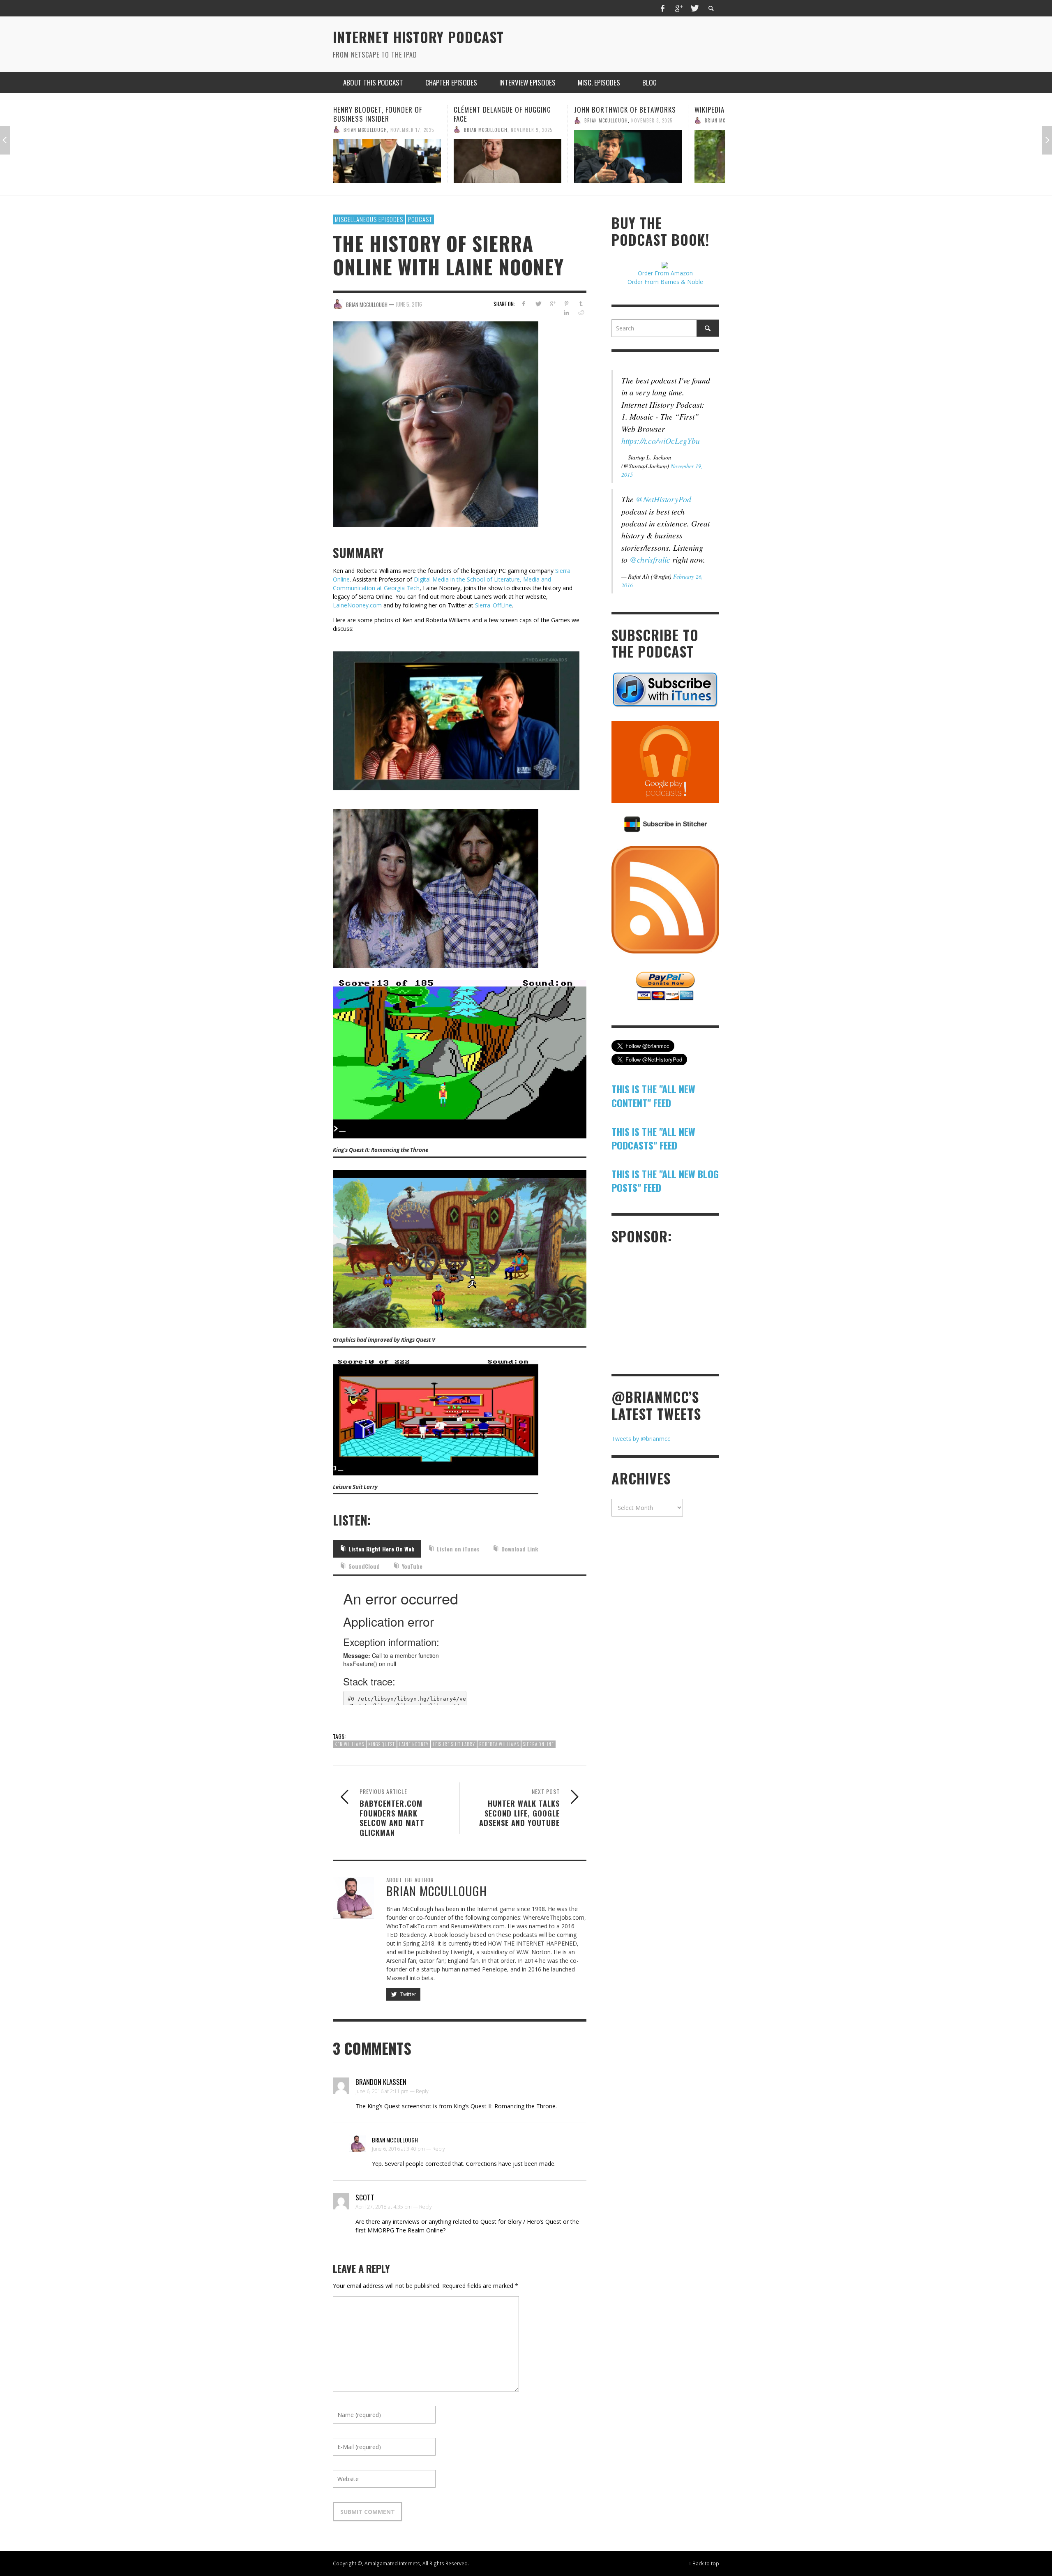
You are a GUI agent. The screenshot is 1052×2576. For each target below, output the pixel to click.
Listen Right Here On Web (382, 1549)
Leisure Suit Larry (454, 1744)
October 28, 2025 (652, 120)
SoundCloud (364, 1566)
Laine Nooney (414, 1744)
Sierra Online (539, 1744)
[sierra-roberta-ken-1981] (442, 881)
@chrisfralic (650, 559)
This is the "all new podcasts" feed (653, 1138)
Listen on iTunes (458, 1549)
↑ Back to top (704, 2563)
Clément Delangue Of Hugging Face (382, 114)
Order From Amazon (665, 273)
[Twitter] (694, 8)
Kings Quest (382, 1744)
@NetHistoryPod (663, 499)
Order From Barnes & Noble (665, 282)
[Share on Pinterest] (566, 304)
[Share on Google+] (552, 304)
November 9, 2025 (411, 129)
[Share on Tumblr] (581, 304)
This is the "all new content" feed (653, 1096)
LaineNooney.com (357, 605)
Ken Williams (349, 1744)
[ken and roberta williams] (462, 714)
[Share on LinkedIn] (566, 313)
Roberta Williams (499, 1744)
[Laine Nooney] (442, 424)
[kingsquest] (460, 1058)
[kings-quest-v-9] (460, 1248)
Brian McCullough (365, 129)
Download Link (520, 1549)
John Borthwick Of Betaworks (505, 110)
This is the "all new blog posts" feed (665, 1181)
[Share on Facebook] (524, 304)
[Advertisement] (673, 1308)
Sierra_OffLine (494, 605)
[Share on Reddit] (581, 313)
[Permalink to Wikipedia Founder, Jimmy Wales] (628, 157)
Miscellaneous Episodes (369, 219)
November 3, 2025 (531, 120)
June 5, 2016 (409, 304)
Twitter (408, 1994)
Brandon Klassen (381, 2082)
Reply (422, 2091)
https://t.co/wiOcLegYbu (661, 441)
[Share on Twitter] (538, 304)
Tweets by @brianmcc (641, 1439)
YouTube (412, 1566)
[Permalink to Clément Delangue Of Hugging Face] (387, 161)
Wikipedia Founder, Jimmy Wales (626, 110)
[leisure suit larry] (436, 1417)
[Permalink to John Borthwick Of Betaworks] (508, 157)
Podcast (420, 219)
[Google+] (678, 8)
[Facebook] (663, 8)
